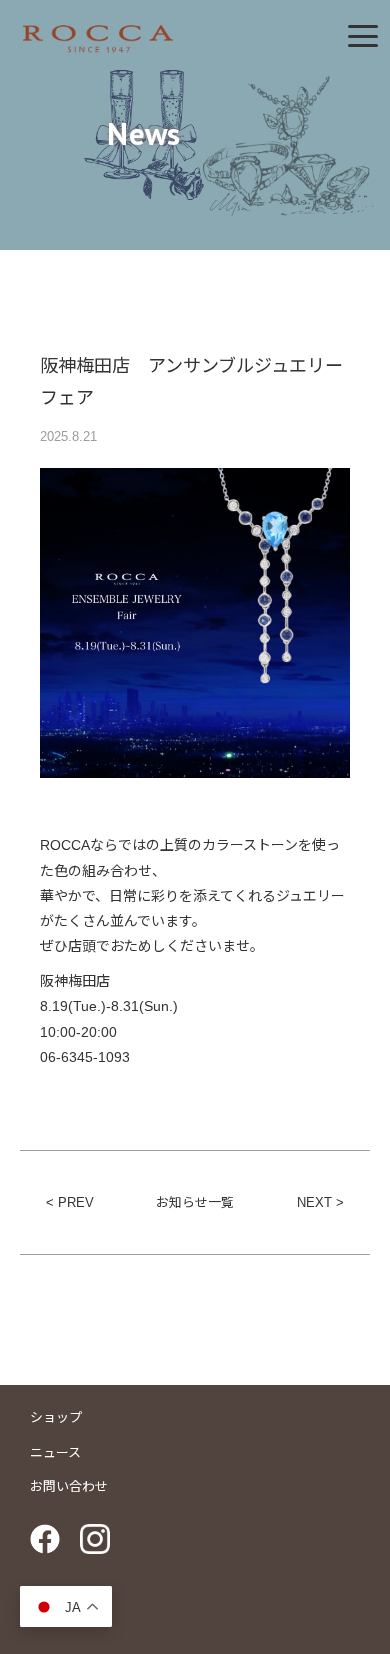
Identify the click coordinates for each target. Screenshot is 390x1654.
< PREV (70, 1202)
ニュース (55, 1452)
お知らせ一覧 (195, 1202)
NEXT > (320, 1202)
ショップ (56, 1417)
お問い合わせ (69, 1486)
